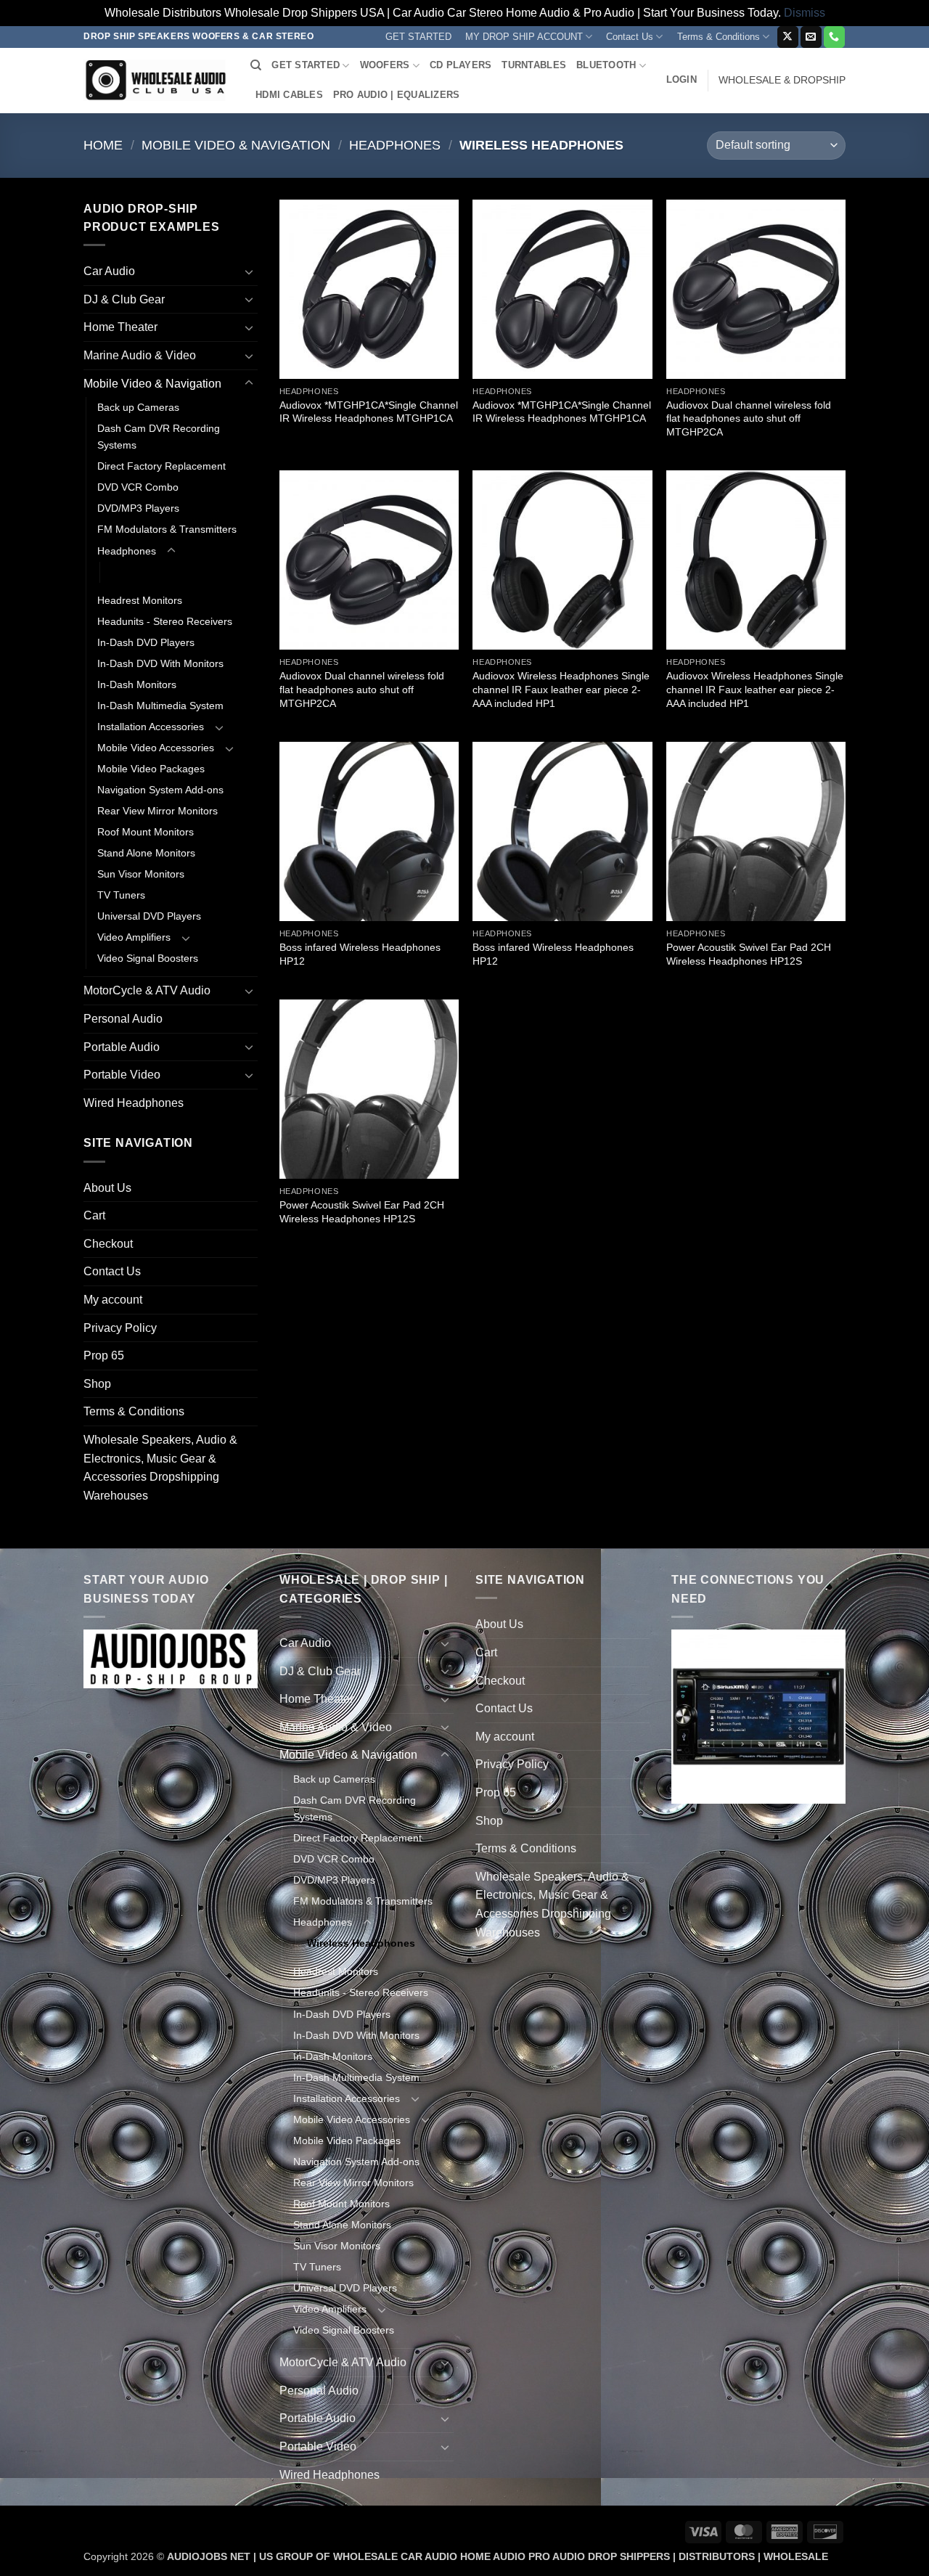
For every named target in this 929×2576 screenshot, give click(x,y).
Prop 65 (104, 1356)
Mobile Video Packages (151, 769)
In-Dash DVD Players (146, 642)
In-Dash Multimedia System (160, 706)
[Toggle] (249, 271)
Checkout (108, 1244)
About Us (107, 1188)
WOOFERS (385, 65)
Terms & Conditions (719, 37)
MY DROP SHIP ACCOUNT (524, 37)
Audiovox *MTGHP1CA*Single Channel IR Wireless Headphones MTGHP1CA (369, 412)
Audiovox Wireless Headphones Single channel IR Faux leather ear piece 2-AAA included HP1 (561, 689)
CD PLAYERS (461, 65)
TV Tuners (121, 895)
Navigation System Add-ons (160, 790)
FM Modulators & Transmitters (167, 529)
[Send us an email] (811, 37)
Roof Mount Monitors (146, 832)
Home (103, 145)
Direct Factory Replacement (161, 466)
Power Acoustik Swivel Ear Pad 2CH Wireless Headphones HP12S (749, 954)
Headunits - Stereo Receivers (165, 621)
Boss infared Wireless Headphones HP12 (360, 954)
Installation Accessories (151, 727)
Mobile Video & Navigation (236, 145)
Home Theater (120, 327)
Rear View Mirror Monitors (157, 811)
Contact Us (630, 37)
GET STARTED (418, 37)
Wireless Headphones (165, 572)
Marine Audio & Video (140, 355)
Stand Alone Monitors (146, 853)
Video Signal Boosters (148, 958)
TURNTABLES (534, 65)
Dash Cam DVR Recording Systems (159, 437)
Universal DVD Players (149, 916)
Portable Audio (122, 1047)
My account (113, 1300)
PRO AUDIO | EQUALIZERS (397, 95)
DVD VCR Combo (138, 487)
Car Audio (109, 271)
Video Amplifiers (134, 937)
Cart (94, 1215)
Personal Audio (123, 1019)
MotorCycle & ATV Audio (147, 990)
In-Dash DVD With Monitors (160, 663)
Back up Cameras (138, 407)
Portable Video (122, 1075)
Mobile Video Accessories (156, 748)
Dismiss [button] (805, 13)
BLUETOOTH (606, 65)
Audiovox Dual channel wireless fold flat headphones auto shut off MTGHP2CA (749, 418)
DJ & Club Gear (124, 299)
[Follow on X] (788, 37)
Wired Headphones (134, 1103)
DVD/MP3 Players (138, 508)
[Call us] (834, 37)
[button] (682, 80)
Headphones (395, 145)
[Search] (256, 65)
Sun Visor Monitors (141, 874)
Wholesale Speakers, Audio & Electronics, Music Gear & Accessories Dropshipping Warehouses (160, 1468)
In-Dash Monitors (137, 684)
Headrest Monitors (140, 600)
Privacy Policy (120, 1328)
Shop (97, 1384)
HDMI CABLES (289, 95)
